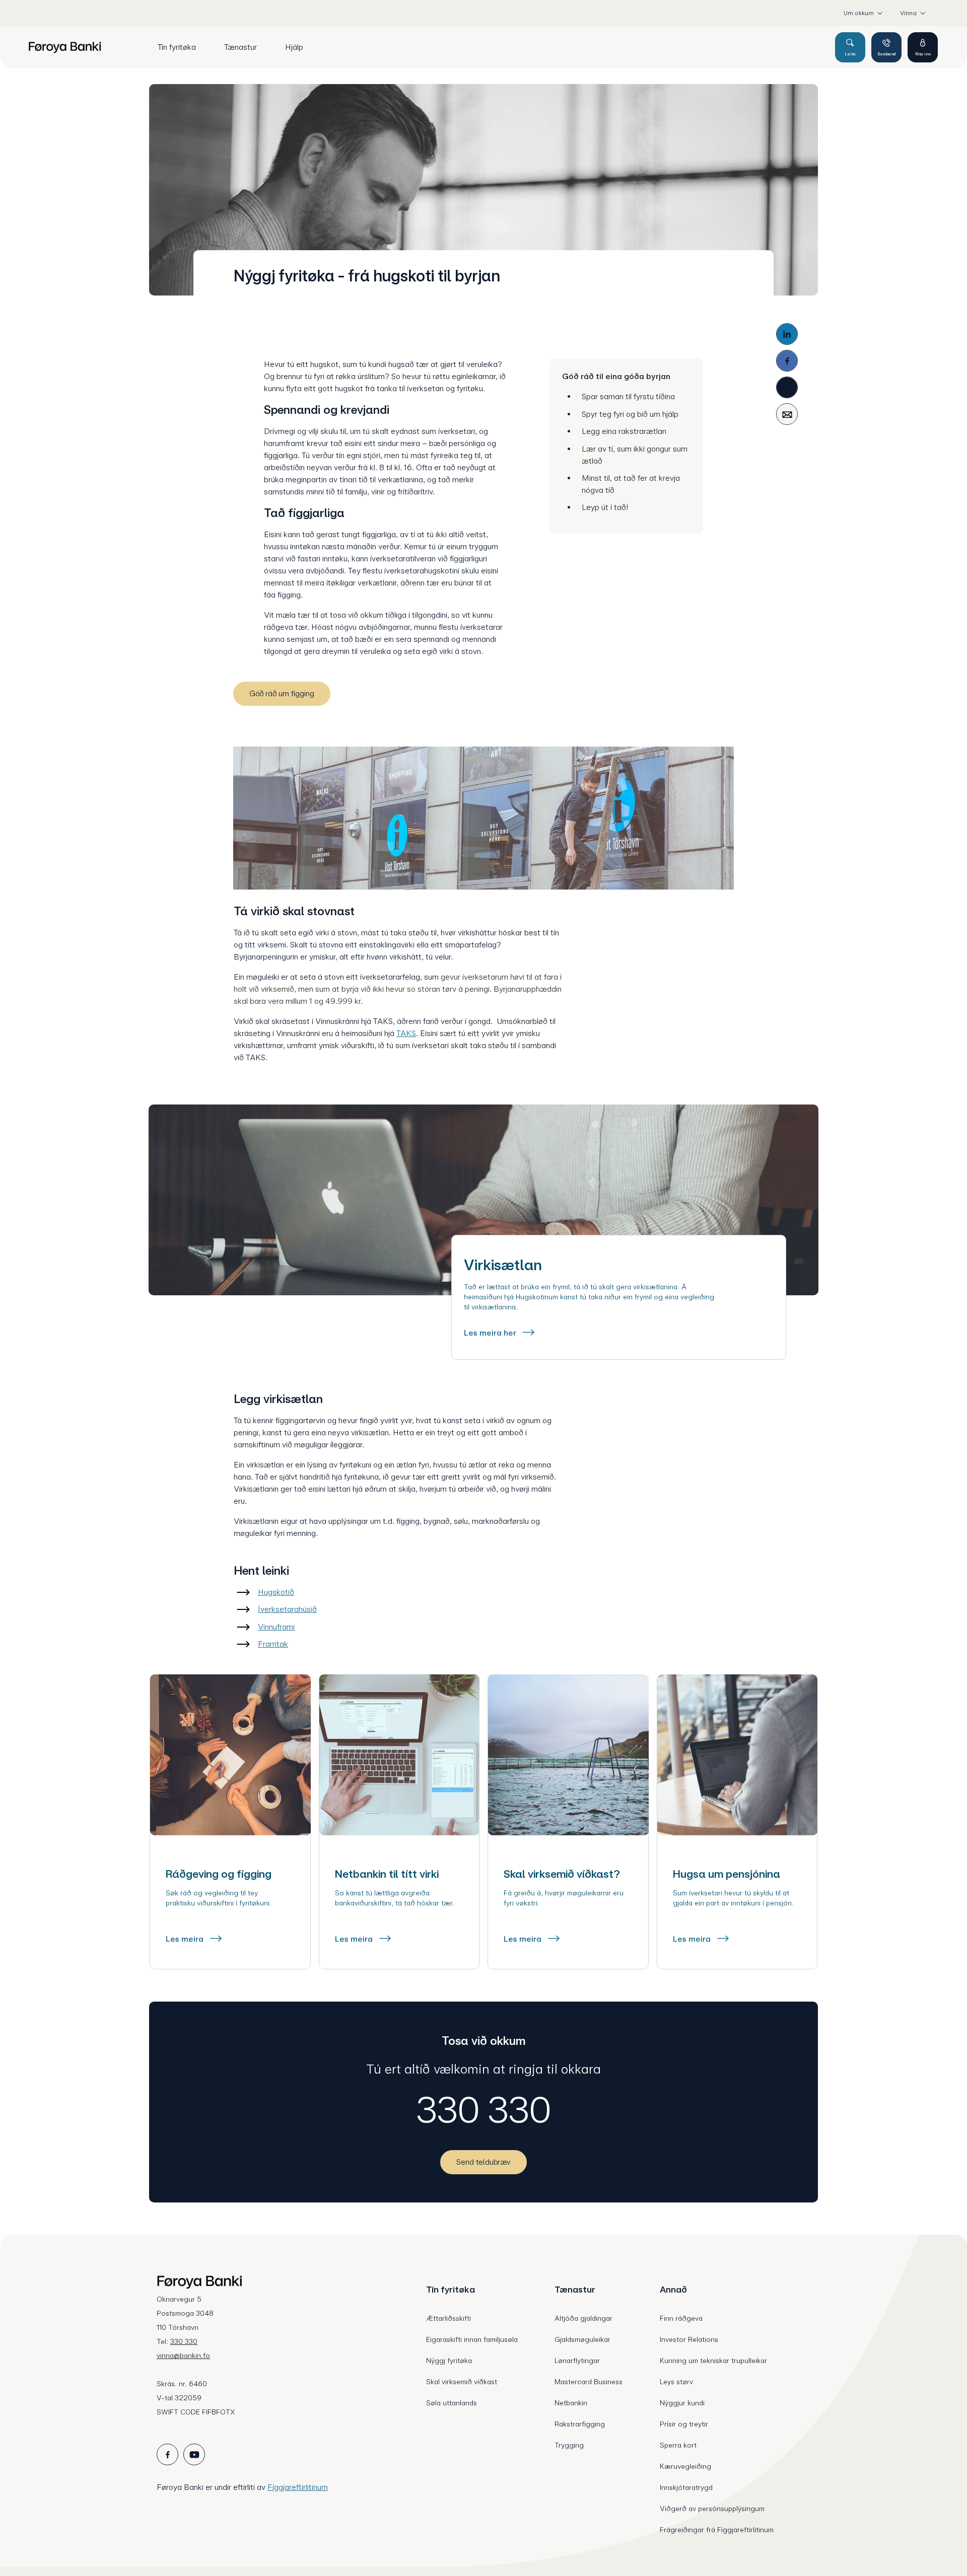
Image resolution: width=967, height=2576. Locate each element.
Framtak (273, 1644)
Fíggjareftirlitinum (298, 2487)
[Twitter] (787, 387)
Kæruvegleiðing (685, 2466)
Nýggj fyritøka (449, 2361)
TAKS (406, 1033)
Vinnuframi (276, 1627)
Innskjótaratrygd (686, 2487)
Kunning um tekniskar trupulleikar (713, 2361)
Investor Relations (689, 2339)
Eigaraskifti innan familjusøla (472, 2339)
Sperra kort (678, 2445)
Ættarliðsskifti (448, 2318)
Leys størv (676, 2382)
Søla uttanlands (452, 2403)
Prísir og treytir (684, 2424)
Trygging (569, 2445)
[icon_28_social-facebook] (167, 2454)
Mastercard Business (589, 2382)
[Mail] (787, 414)
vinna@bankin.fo (183, 2356)
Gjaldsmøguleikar (582, 2339)
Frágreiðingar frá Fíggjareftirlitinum (717, 2530)
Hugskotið (276, 1592)
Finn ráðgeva (681, 2318)
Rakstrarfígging (580, 2424)
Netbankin (571, 2403)
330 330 (484, 2110)
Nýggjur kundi (682, 2403)
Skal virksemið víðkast (462, 2382)
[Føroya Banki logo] (65, 47)
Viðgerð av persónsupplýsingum (712, 2509)
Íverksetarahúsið (287, 1609)
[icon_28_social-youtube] (194, 2454)
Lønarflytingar (577, 2361)
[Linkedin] (787, 334)
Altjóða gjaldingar (583, 2318)
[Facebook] (787, 361)
